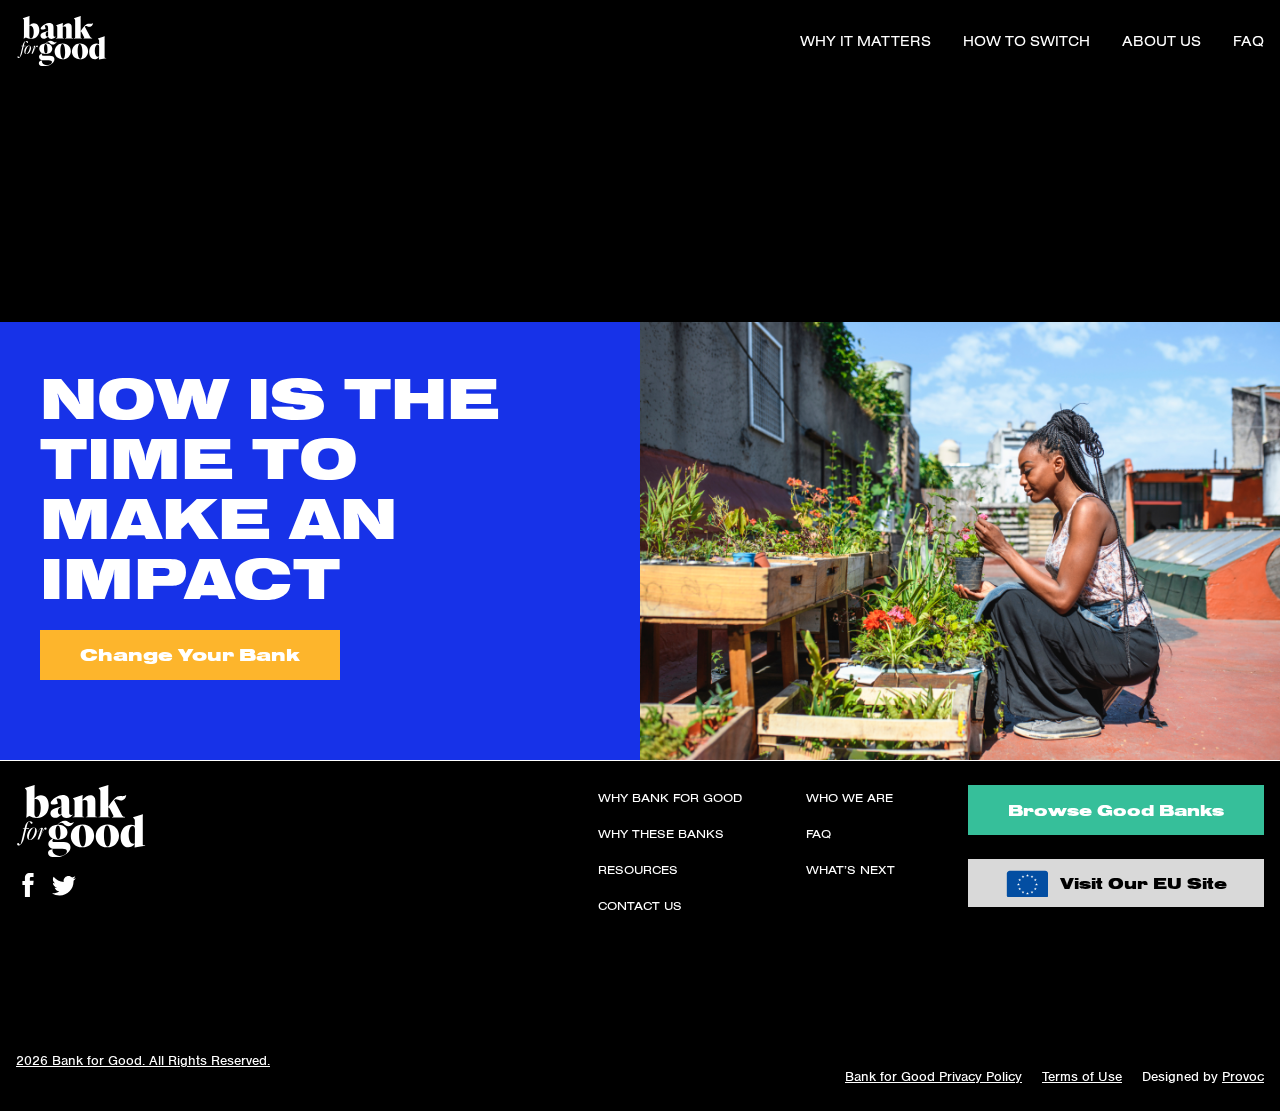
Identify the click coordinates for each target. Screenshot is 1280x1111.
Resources (638, 869)
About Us (1161, 41)
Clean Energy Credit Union (94, 214)
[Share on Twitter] (64, 885)
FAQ (1248, 41)
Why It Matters (865, 41)
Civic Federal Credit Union (92, 94)
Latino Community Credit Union (110, 190)
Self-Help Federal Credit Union (107, 286)
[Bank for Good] (61, 41)
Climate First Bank (63, 118)
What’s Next (850, 869)
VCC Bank (35, 166)
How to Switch (1026, 41)
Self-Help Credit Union (78, 310)
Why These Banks (661, 833)
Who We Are (849, 797)
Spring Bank (43, 238)
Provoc (1243, 1076)
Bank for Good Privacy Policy (933, 1076)
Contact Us (640, 905)
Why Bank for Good (670, 797)
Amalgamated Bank (66, 262)
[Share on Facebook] (28, 885)
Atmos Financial (55, 142)
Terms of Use (1082, 1076)
